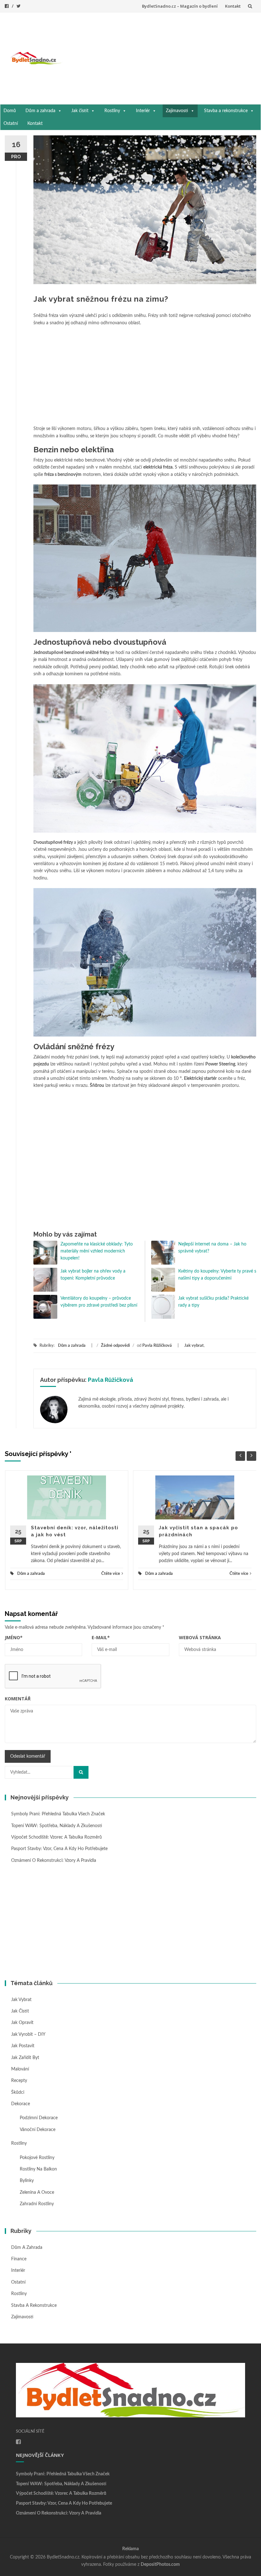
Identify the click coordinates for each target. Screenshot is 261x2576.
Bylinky (27, 2181)
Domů (10, 111)
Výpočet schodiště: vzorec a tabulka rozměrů (56, 1837)
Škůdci (18, 2092)
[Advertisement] (162, 57)
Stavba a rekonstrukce (226, 111)
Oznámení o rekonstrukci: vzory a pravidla (54, 1861)
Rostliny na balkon (38, 2169)
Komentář (18, 1699)
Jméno (14, 1637)
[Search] (81, 1772)
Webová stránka (200, 1637)
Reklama (130, 2549)
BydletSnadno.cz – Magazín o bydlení (180, 6)
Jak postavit (23, 2046)
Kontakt (233, 6)
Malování (20, 2069)
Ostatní (11, 124)
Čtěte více (111, 1574)
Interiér (143, 111)
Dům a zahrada (40, 111)
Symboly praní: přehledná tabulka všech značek (58, 1814)
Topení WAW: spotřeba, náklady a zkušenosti (57, 1826)
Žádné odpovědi (115, 1346)
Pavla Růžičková (157, 1346)
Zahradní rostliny (37, 2204)
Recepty (19, 2081)
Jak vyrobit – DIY (28, 2034)
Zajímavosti (177, 111)
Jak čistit (80, 111)
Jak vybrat (194, 1346)
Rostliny (112, 111)
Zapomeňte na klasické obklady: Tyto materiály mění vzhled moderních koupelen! (97, 1251)
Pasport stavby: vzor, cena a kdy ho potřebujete (59, 1849)
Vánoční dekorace (38, 2130)
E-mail (101, 1637)
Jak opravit (22, 2023)
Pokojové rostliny (37, 2158)
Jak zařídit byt (25, 2058)
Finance (19, 2259)
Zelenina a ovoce (37, 2192)
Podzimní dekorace (39, 2118)
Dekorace (21, 2104)
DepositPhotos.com (160, 2565)
